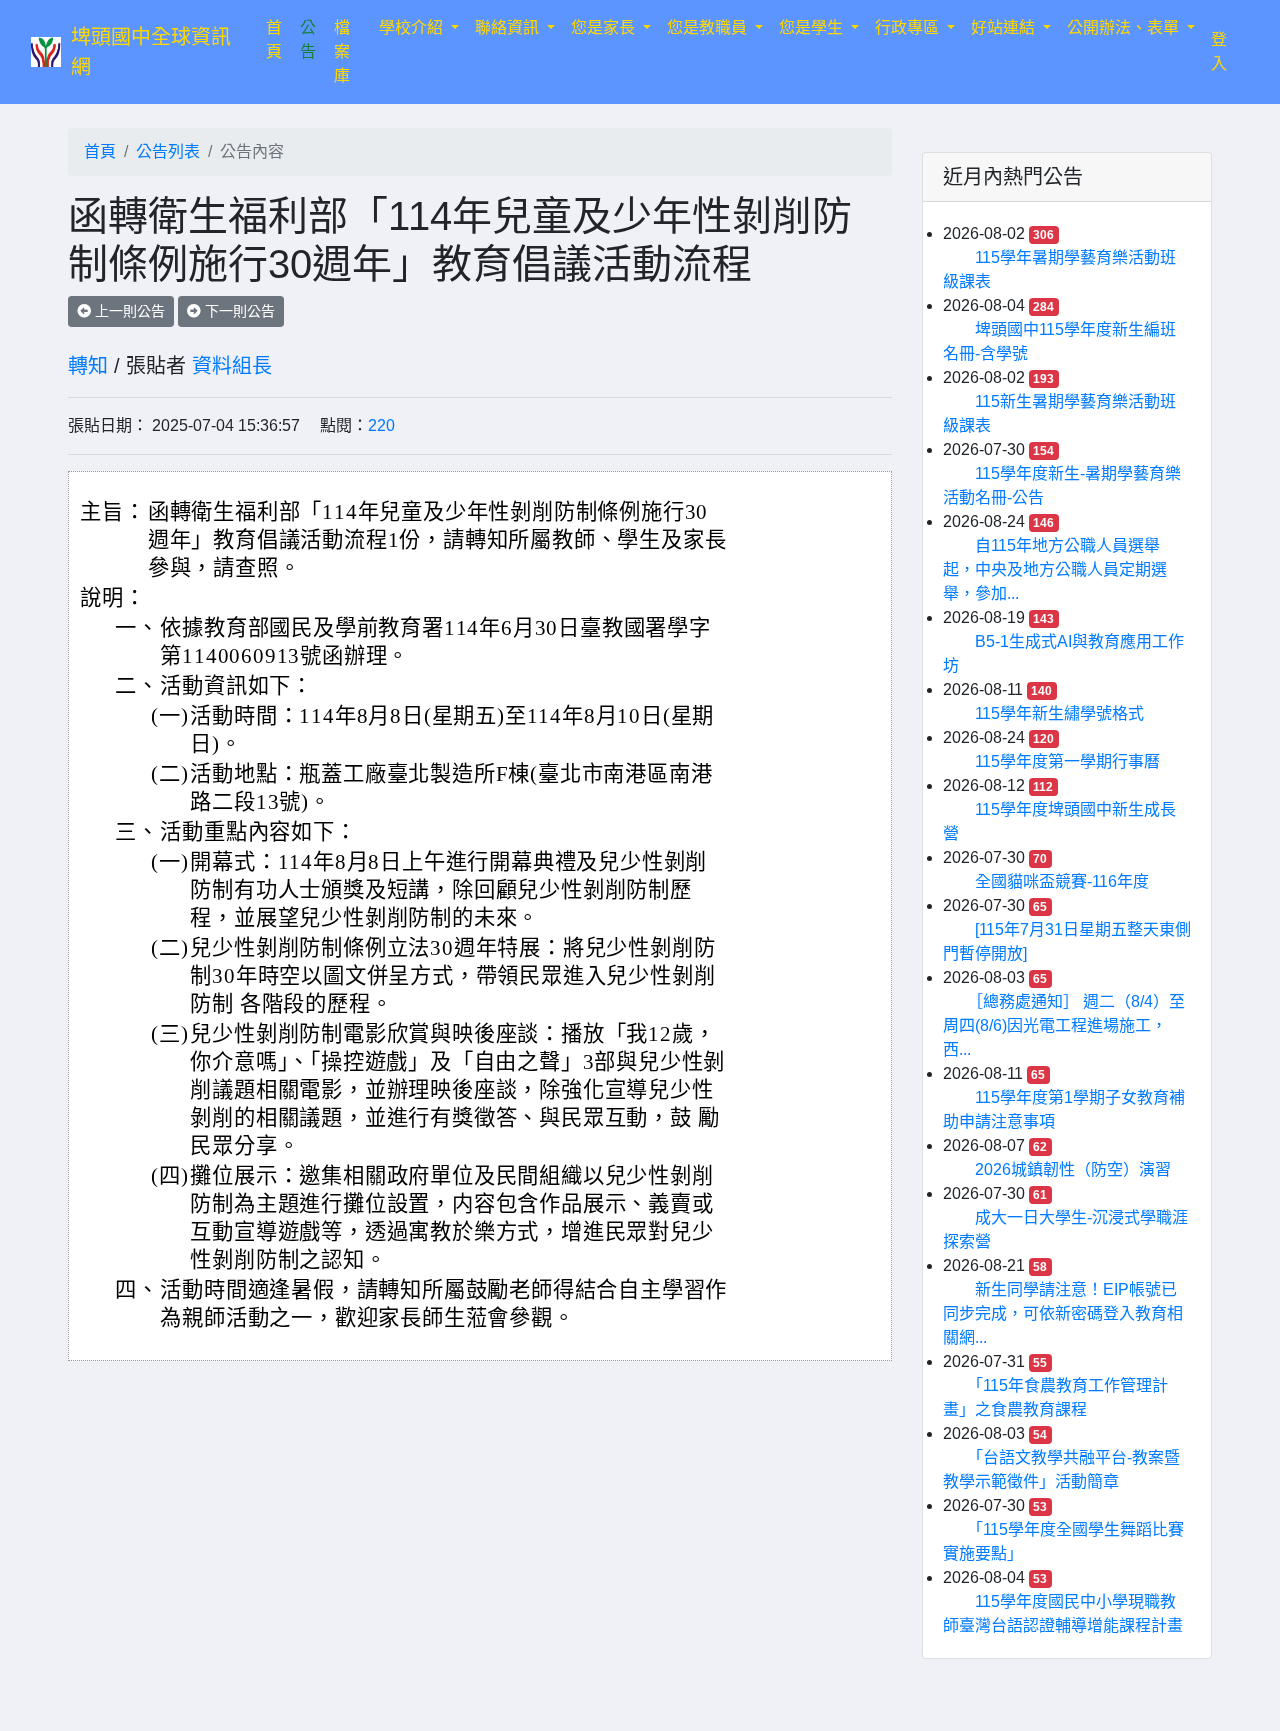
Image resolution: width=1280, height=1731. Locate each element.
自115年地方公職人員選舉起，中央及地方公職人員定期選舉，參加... (1055, 569)
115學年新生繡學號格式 (1059, 713)
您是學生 (813, 27)
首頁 (279, 39)
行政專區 (909, 27)
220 (381, 425)
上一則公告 (128, 311)
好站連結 (1005, 27)
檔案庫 (342, 51)
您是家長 (605, 27)
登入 (1219, 51)
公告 (308, 39)
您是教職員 (709, 27)
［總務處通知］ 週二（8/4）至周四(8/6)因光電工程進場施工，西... (1064, 1025)
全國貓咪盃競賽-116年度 (1062, 881)
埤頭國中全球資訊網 (151, 52)
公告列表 (168, 151)
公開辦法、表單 (1125, 27)
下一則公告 (238, 311)
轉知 (88, 366)
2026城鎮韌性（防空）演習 (1073, 1169)
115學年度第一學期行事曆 (1067, 761)
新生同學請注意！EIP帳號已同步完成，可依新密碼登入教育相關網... (1063, 1313)
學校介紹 (413, 27)
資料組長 (232, 366)
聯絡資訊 (509, 27)
